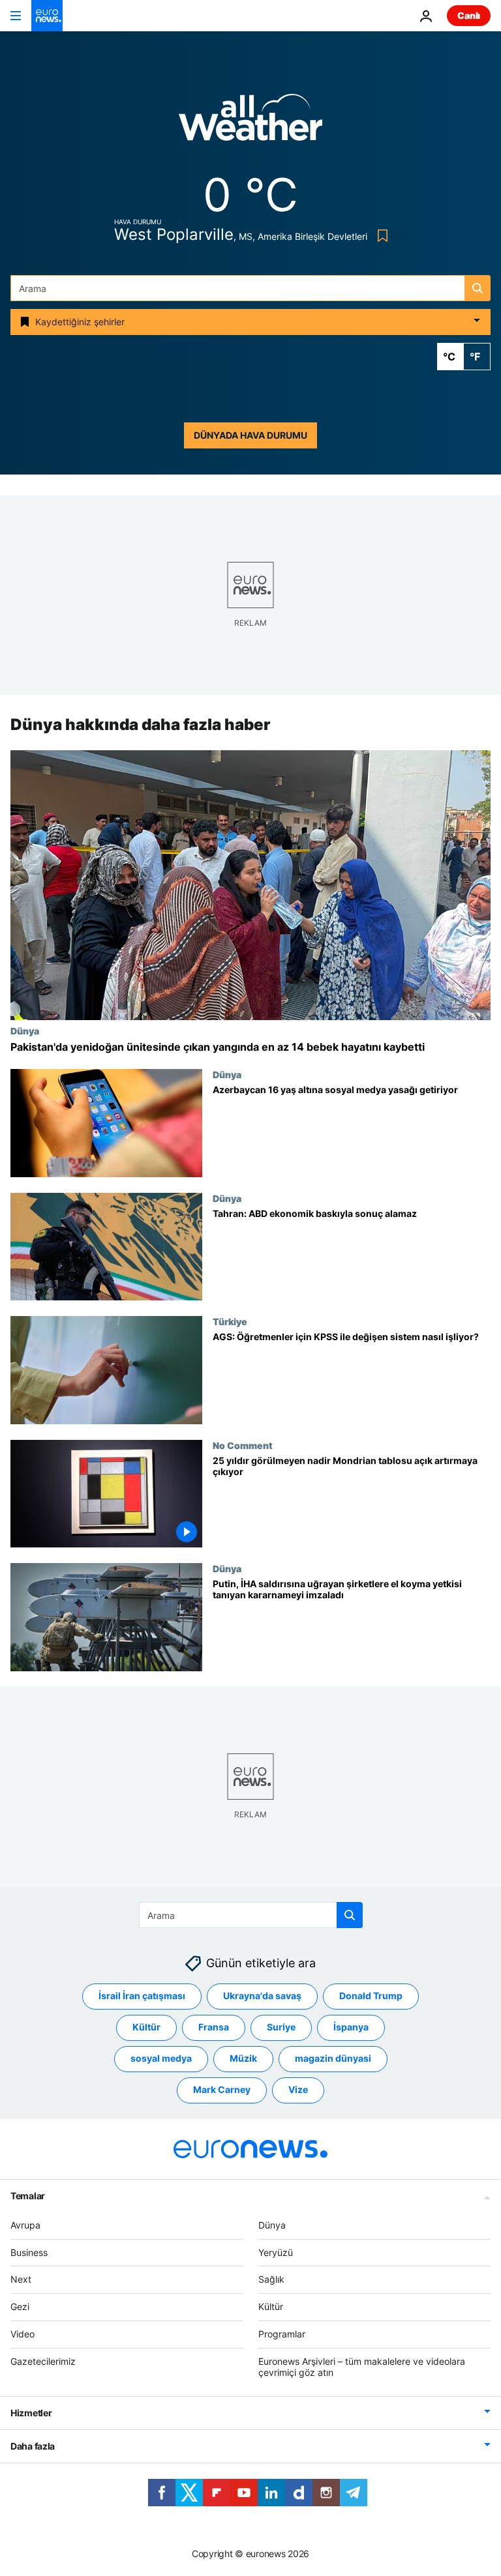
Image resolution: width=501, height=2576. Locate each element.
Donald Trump (371, 1996)
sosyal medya (161, 2059)
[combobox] (250, 288)
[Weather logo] (250, 122)
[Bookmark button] (380, 236)
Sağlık (271, 2280)
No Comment (243, 1445)
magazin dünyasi (333, 2059)
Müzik (243, 2059)
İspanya (351, 2027)
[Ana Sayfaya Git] (47, 16)
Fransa (214, 2027)
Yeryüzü (276, 2252)
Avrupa (25, 2225)
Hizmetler (31, 2413)
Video (23, 2334)
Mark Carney (222, 2090)
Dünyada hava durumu (250, 435)
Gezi (20, 2306)
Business (29, 2252)
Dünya (25, 1031)
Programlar (282, 2334)
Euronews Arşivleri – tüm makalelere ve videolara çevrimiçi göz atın (362, 2367)
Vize (298, 2090)
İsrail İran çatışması (142, 1996)
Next (21, 2280)
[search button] (478, 288)
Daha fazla (33, 2447)
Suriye (281, 2027)
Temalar (28, 2196)
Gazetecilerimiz (43, 2361)
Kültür (146, 2027)
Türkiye (230, 1321)
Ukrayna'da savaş (262, 1996)
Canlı (469, 15)
